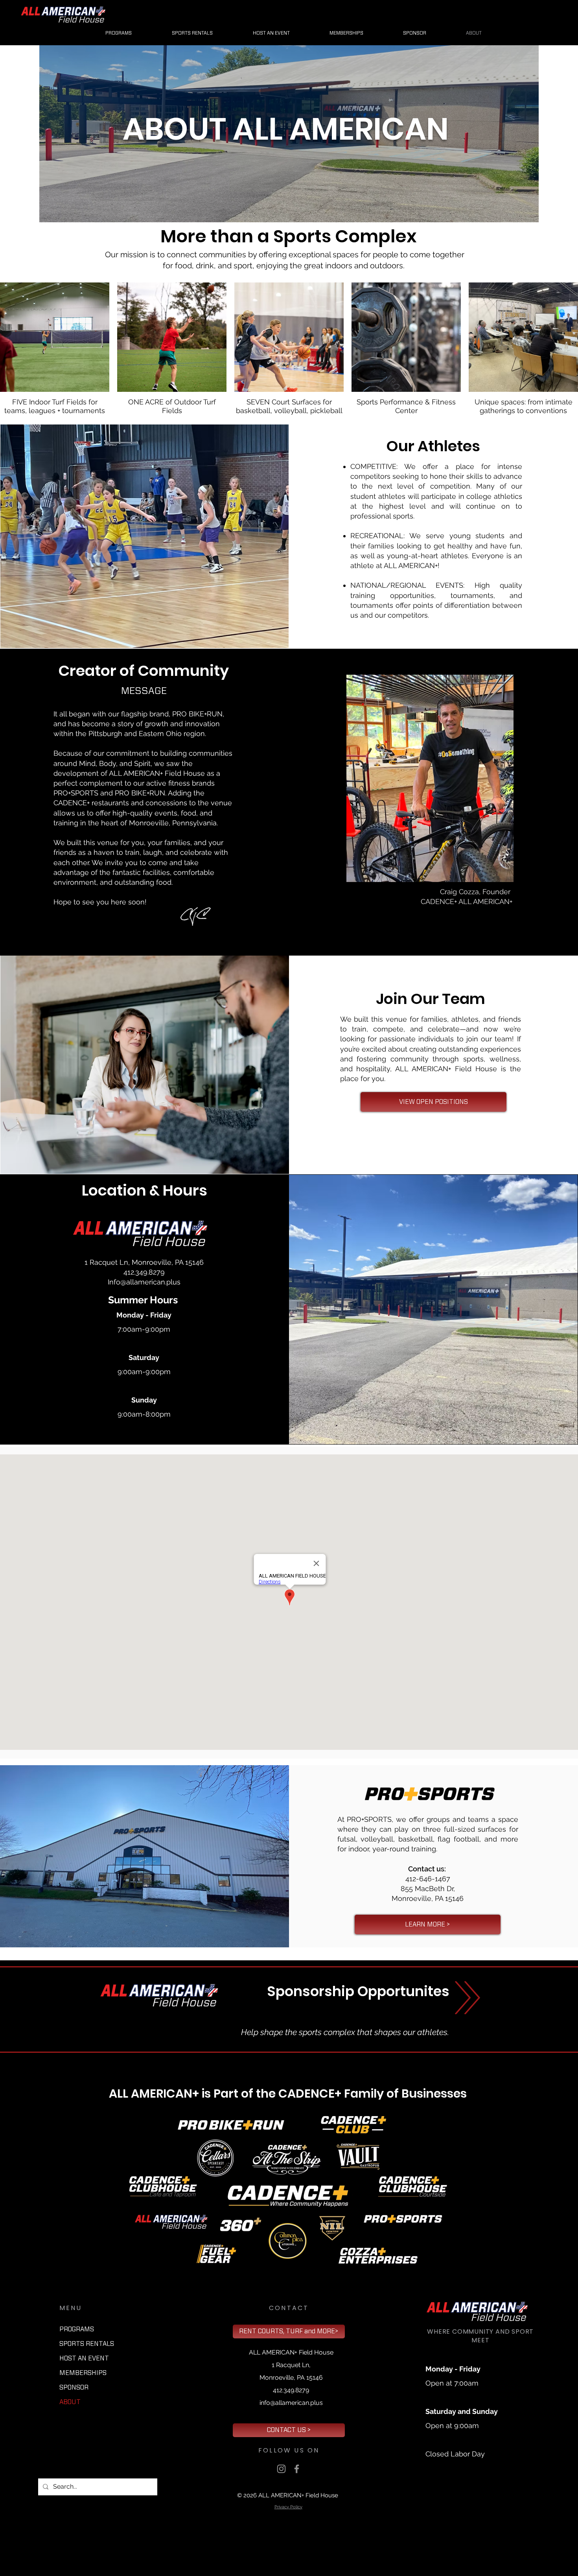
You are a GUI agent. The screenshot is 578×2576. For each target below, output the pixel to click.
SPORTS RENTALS (87, 2344)
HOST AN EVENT (84, 2358)
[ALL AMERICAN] (281, 2469)
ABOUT (70, 2402)
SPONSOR (74, 2388)
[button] (415, 33)
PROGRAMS (77, 2329)
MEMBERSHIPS (83, 2373)
